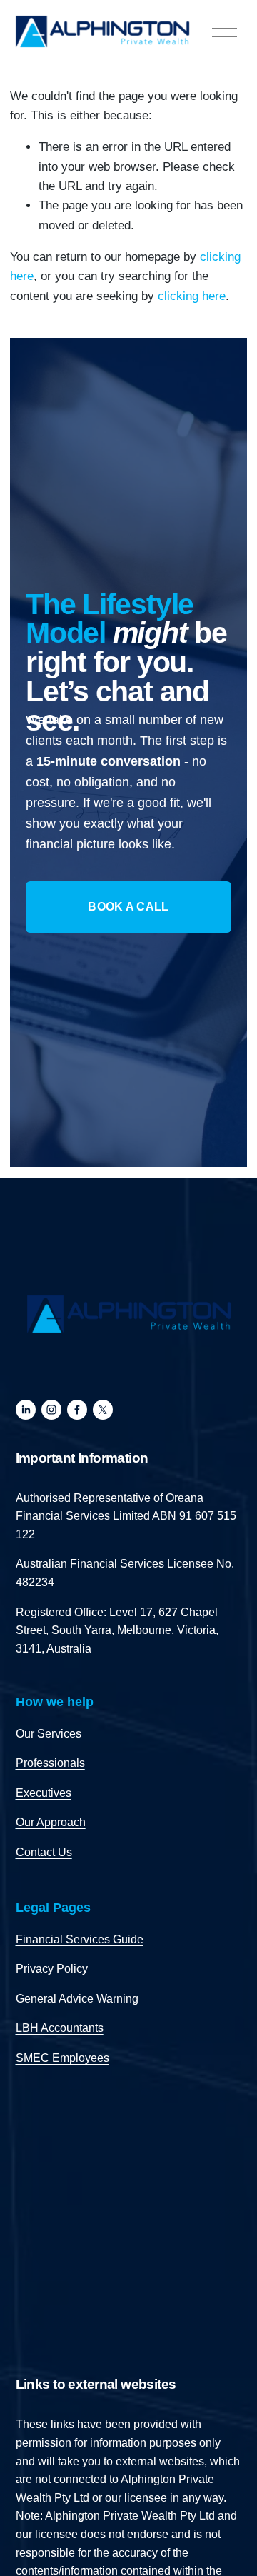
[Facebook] (77, 1410)
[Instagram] (51, 1410)
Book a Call (128, 907)
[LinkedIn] (26, 1410)
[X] (103, 1410)
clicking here (192, 296)
